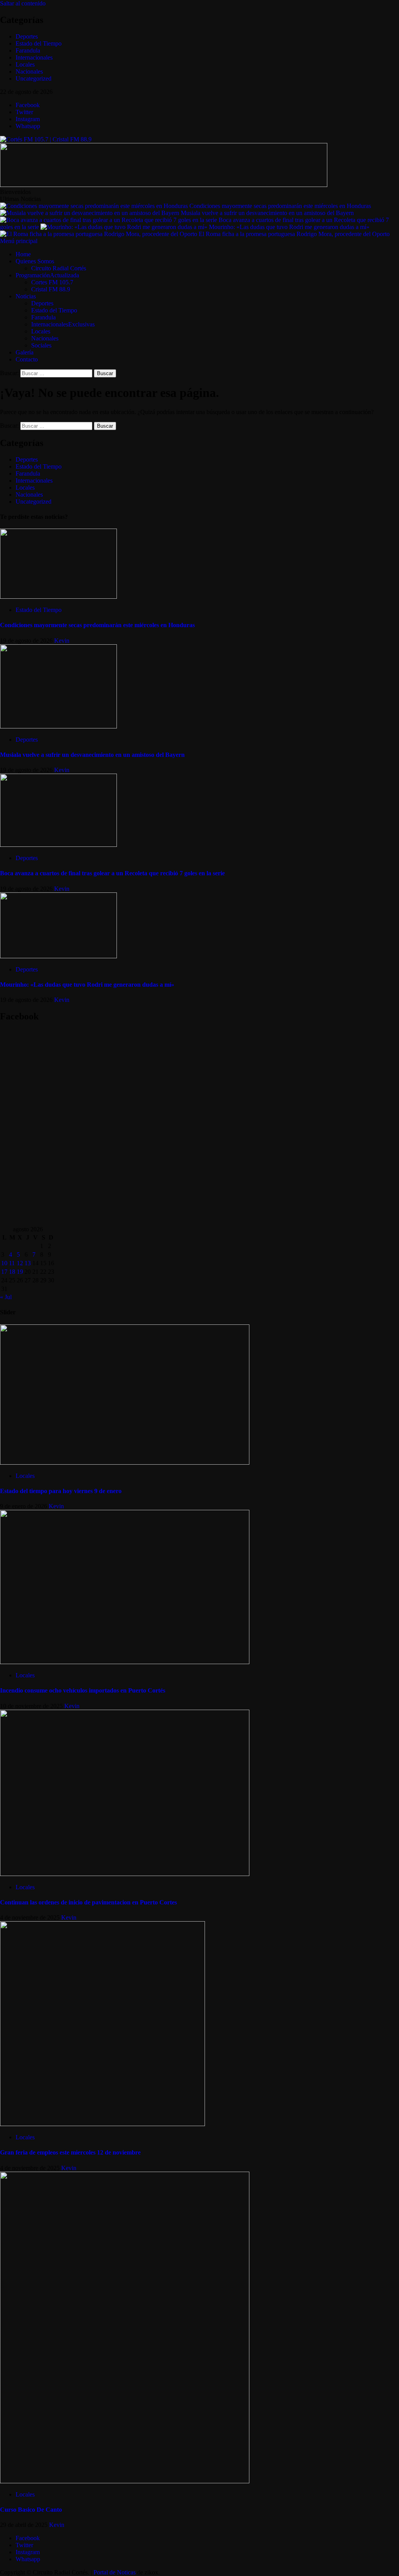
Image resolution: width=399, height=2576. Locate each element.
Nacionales (29, 71)
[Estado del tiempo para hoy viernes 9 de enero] (125, 1463)
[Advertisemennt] (164, 185)
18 (12, 1272)
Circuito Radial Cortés (59, 268)
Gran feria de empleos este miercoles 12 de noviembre (70, 2152)
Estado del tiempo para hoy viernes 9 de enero (61, 1491)
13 (28, 1263)
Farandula (28, 50)
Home (23, 254)
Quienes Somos (35, 261)
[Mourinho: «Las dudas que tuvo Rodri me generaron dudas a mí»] (58, 956)
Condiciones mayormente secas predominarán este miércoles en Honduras (280, 206)
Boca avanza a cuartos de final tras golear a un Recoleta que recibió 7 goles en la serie (112, 873)
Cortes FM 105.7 (52, 282)
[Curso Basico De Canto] (125, 2481)
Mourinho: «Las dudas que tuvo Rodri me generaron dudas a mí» (289, 227)
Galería (25, 352)
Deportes (27, 36)
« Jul (6, 1297)
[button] (19, 241)
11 (12, 1263)
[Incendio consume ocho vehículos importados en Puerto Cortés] (125, 1662)
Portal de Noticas (115, 2572)
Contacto (27, 359)
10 (4, 1263)
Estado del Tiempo (39, 43)
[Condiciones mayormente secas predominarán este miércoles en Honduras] (58, 597)
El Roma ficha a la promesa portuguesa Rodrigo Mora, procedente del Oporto (294, 234)
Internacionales (34, 57)
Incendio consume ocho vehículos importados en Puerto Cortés (83, 1690)
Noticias (26, 296)
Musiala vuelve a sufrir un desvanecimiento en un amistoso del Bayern (267, 213)
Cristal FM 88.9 (51, 289)
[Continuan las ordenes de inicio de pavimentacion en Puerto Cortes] (125, 1874)
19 (20, 1272)
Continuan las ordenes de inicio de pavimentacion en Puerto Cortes (88, 1902)
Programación (47, 275)
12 (20, 1263)
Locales (25, 64)
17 (4, 1272)
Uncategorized (34, 78)
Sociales (41, 345)
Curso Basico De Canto (31, 2510)
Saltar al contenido (23, 3)
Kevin (62, 641)
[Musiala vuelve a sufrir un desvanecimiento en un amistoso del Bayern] (58, 726)
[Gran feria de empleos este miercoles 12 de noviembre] (102, 2124)
